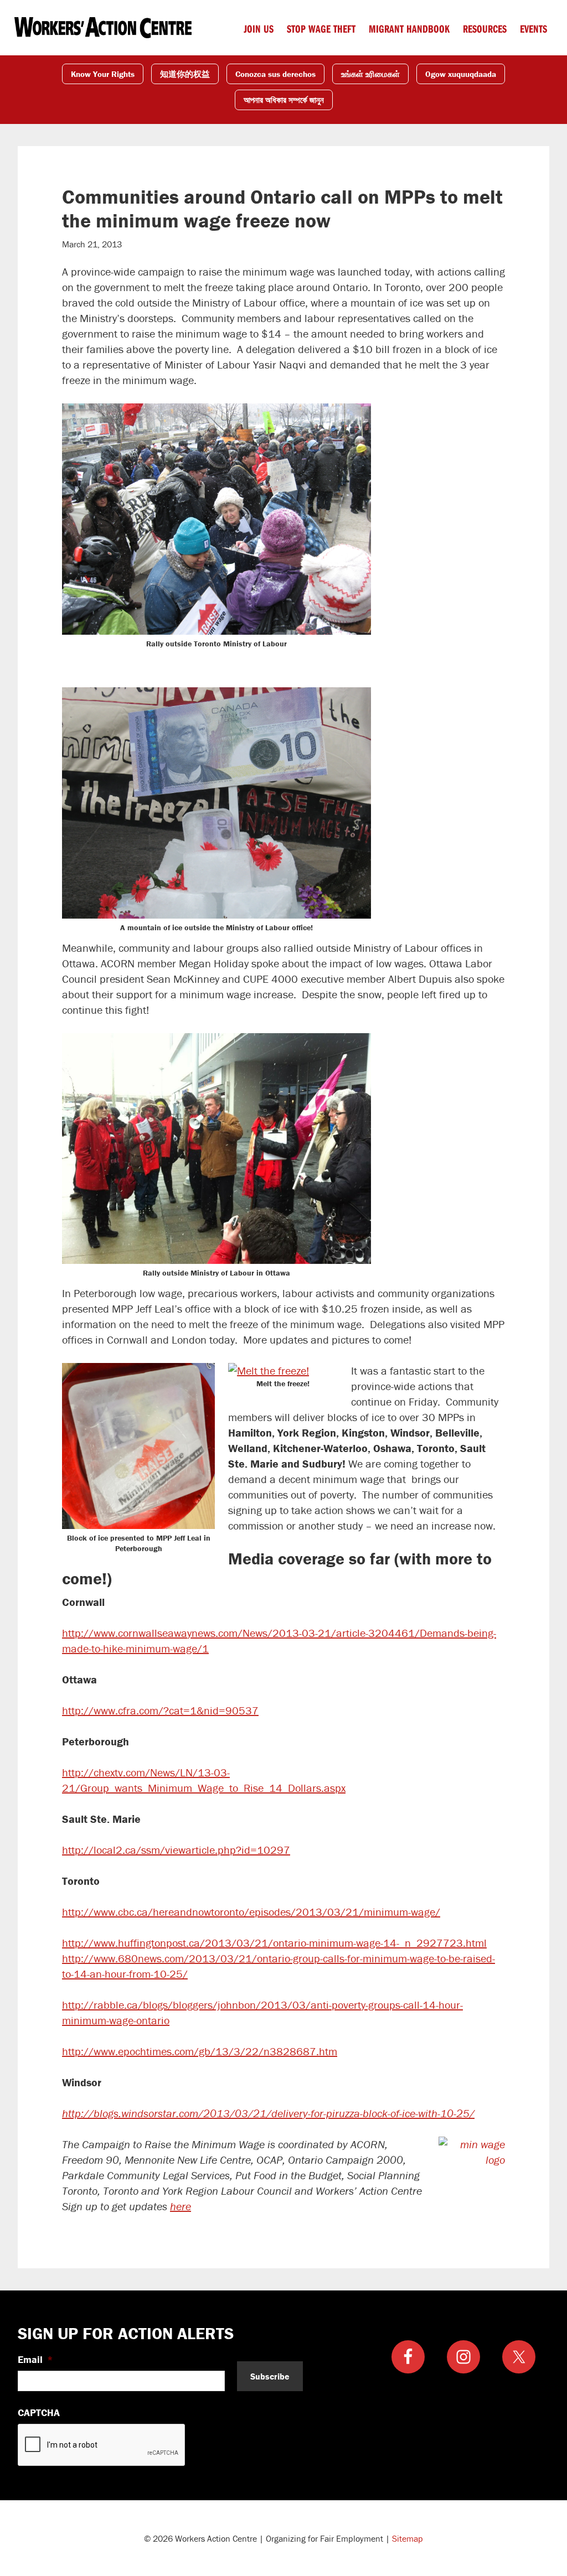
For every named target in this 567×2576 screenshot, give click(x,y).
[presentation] (102, 2445)
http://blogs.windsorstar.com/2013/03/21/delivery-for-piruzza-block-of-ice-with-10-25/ (268, 2113)
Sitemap (408, 2538)
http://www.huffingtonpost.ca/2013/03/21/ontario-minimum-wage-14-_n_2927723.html (274, 1943)
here (181, 2206)
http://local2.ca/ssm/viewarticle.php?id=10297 (176, 1850)
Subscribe (270, 2376)
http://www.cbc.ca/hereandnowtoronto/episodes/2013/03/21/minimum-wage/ (251, 1912)
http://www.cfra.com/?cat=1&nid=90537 (160, 1710)
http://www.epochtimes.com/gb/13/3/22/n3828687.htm (200, 2051)
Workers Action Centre (103, 28)
